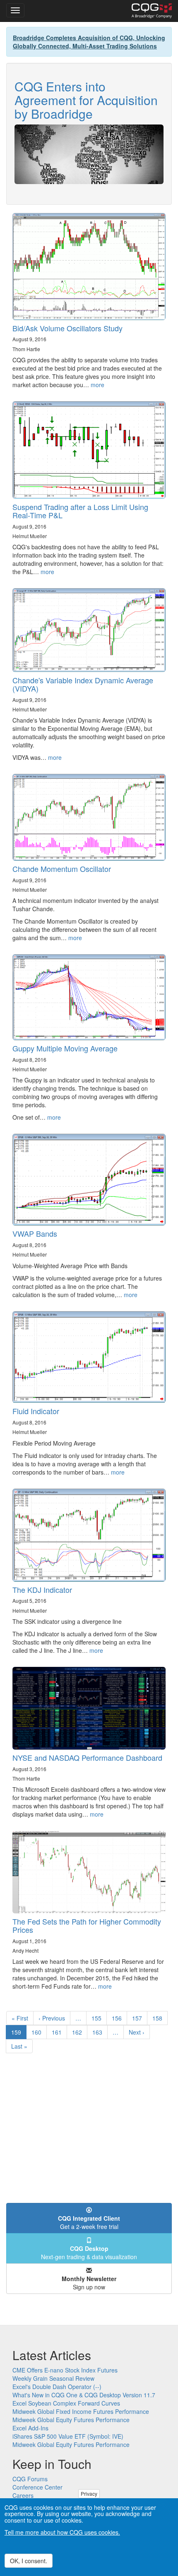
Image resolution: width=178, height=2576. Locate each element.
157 (139, 2018)
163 (99, 2032)
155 (98, 2018)
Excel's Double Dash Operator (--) (57, 2387)
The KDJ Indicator (42, 1590)
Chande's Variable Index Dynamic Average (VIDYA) (83, 684)
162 (79, 2032)
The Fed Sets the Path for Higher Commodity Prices (87, 1925)
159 (19, 2034)
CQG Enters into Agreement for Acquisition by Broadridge (86, 100)
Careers (23, 2495)
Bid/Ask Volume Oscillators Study (67, 328)
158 (159, 2018)
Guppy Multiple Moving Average (65, 1048)
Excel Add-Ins (30, 2428)
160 (38, 2032)
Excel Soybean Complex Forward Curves (66, 2403)
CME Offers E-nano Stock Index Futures (65, 2370)
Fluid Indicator (36, 1411)
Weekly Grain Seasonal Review (53, 2378)
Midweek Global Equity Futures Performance (71, 2420)
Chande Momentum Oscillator (62, 869)
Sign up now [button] (89, 2283)
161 (59, 2032)
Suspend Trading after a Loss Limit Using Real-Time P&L (80, 511)
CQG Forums (30, 2479)
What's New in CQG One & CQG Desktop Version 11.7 (84, 2395)
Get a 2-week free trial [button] (89, 2222)
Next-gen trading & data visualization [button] (89, 2253)
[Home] (152, 11)
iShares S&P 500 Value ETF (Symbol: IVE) (68, 2436)
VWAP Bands (35, 1233)
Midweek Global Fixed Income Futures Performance (81, 2411)
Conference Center (37, 2487)
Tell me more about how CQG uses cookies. (62, 2532)
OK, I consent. (29, 2561)
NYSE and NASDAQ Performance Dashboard (87, 1757)
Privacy (89, 2493)
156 (119, 2018)
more (97, 385)
